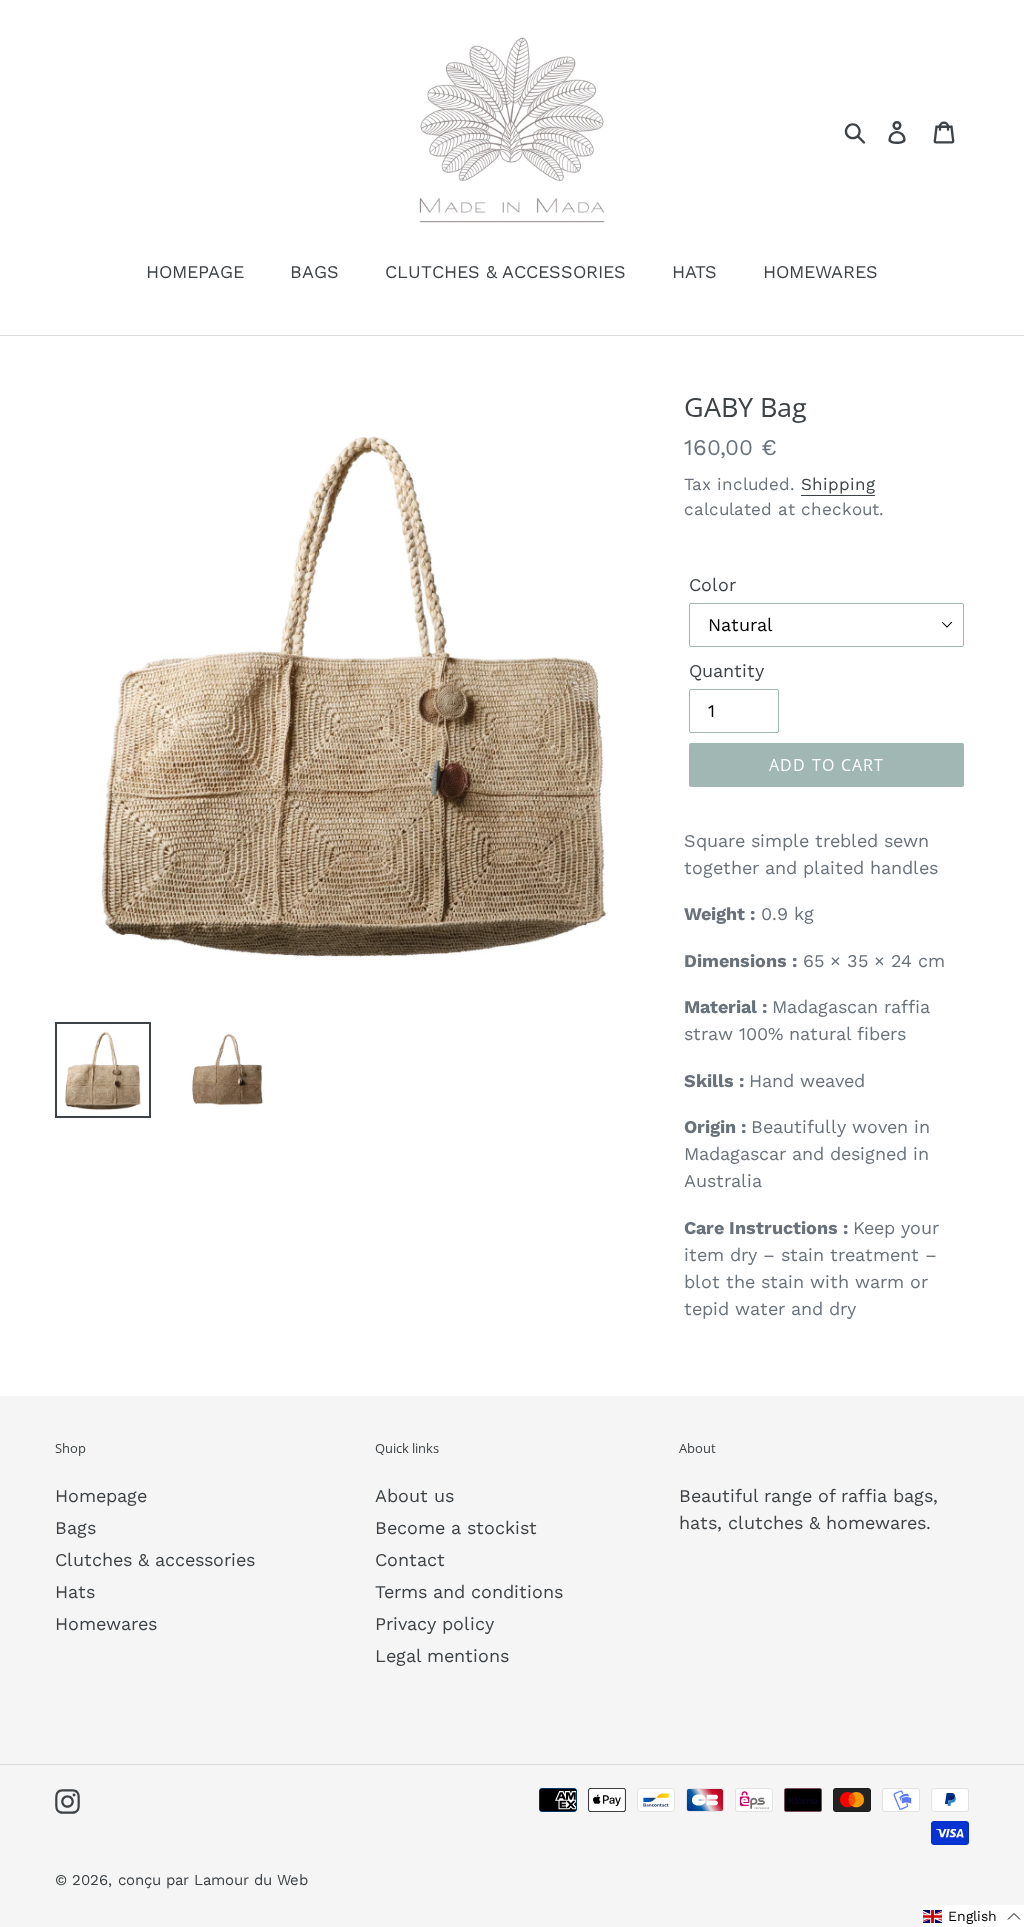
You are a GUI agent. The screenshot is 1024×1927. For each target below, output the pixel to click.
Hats (75, 1591)
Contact (410, 1559)
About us (414, 1495)
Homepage (101, 1495)
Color (712, 584)
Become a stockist (456, 1527)
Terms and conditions (469, 1591)
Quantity (726, 670)
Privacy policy (434, 1623)
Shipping (838, 484)
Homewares (106, 1623)
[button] (972, 1916)
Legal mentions (442, 1655)
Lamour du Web (251, 1880)
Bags (75, 1527)
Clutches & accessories (155, 1559)
